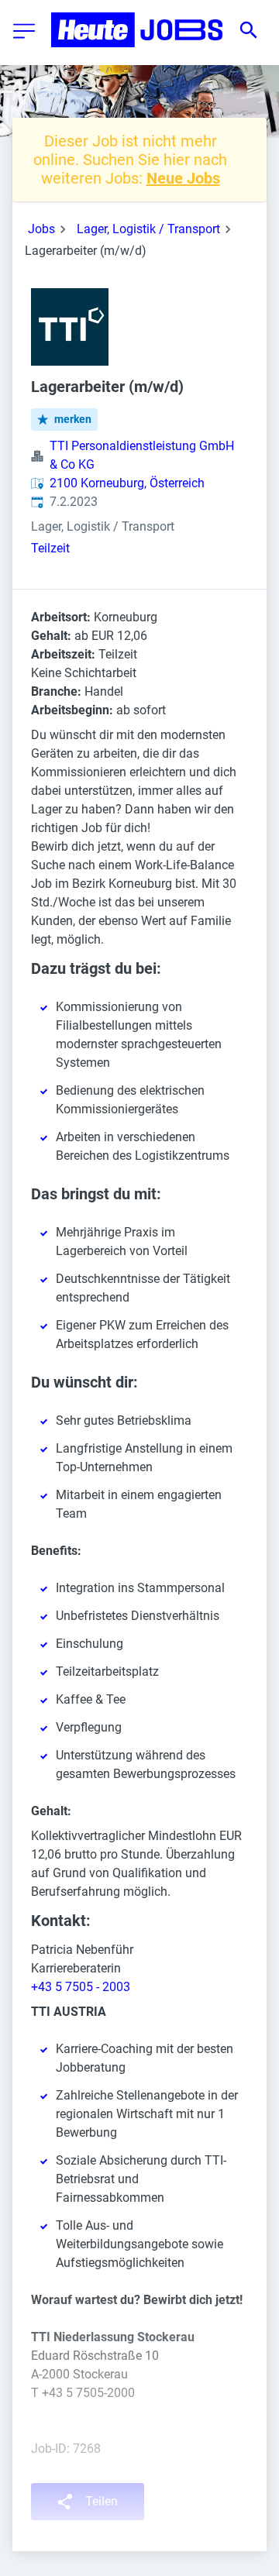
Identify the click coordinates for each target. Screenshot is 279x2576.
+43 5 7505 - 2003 (81, 1987)
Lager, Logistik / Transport (148, 229)
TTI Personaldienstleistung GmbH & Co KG (142, 455)
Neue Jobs (183, 178)
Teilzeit (50, 548)
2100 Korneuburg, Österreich (127, 483)
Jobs (41, 229)
